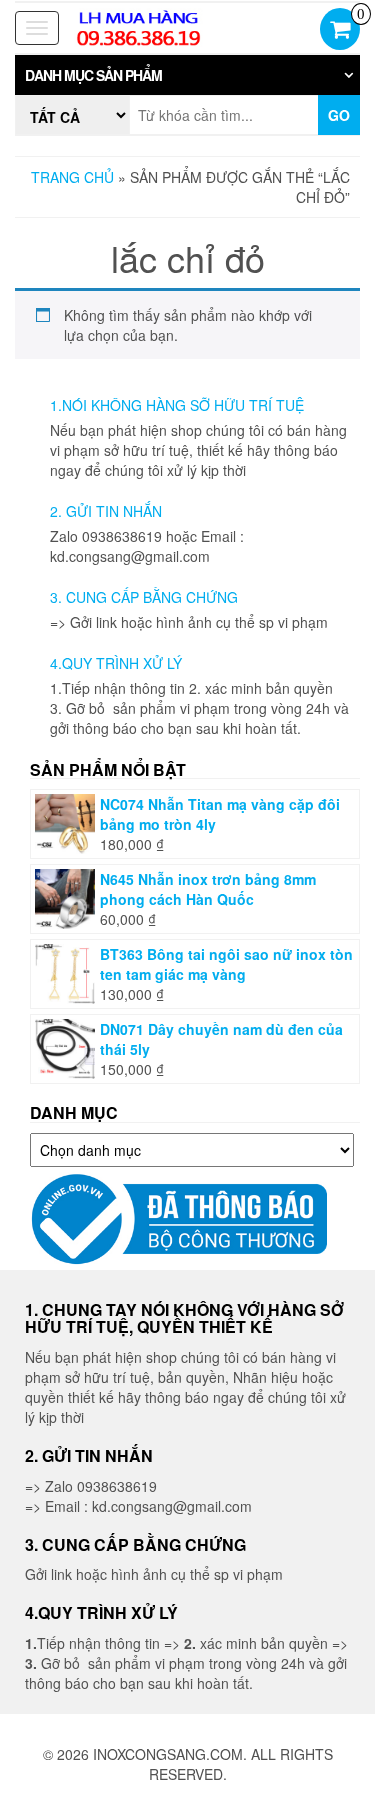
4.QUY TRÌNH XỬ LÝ (116, 663)
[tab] (187, 75)
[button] (187, 75)
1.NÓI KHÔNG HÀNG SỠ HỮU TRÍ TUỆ (177, 405)
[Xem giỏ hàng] (340, 31)
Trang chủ (72, 177)
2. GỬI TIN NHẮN (106, 511)
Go (339, 115)
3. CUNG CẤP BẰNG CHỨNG (144, 597)
